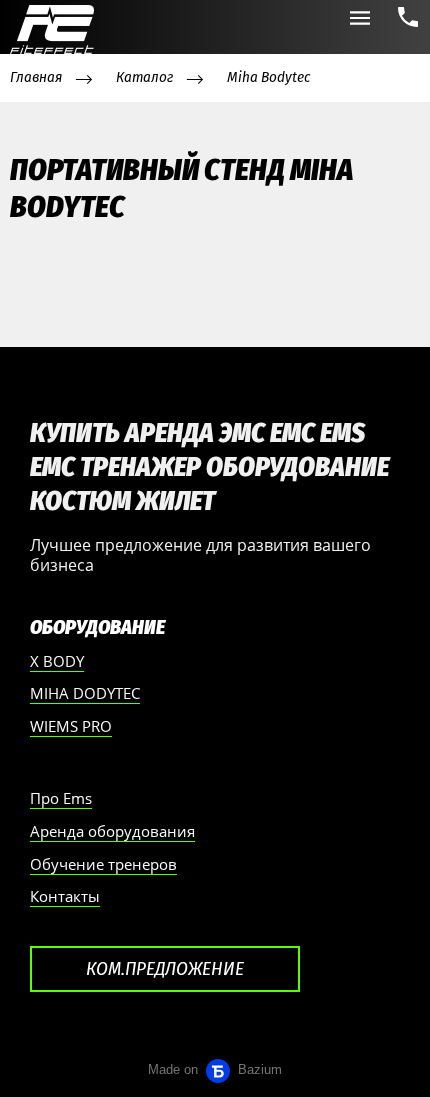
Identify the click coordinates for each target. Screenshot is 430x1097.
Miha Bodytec (268, 77)
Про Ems (61, 798)
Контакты (65, 896)
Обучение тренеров (103, 864)
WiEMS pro (71, 726)
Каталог (144, 77)
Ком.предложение (165, 968)
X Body (57, 661)
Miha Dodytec (85, 693)
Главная (36, 77)
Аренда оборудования (112, 831)
